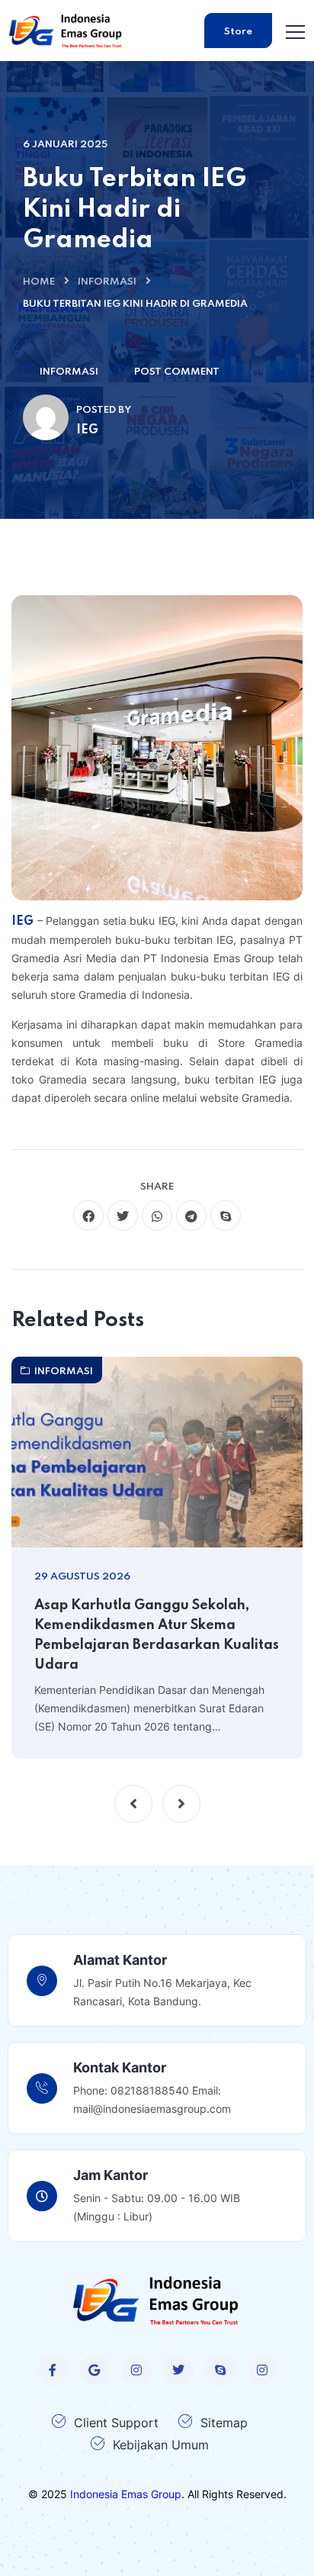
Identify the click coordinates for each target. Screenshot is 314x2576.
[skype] (226, 1216)
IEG (24, 922)
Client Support (116, 2423)
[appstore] (95, 2370)
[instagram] (136, 2370)
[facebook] (88, 1216)
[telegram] (191, 1216)
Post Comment (177, 372)
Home (39, 282)
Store (238, 32)
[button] (133, 1804)
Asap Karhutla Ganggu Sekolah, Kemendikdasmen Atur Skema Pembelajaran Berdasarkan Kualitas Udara (157, 1635)
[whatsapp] (157, 1216)
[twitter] (123, 1216)
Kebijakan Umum (161, 2445)
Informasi (107, 282)
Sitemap (224, 2423)
